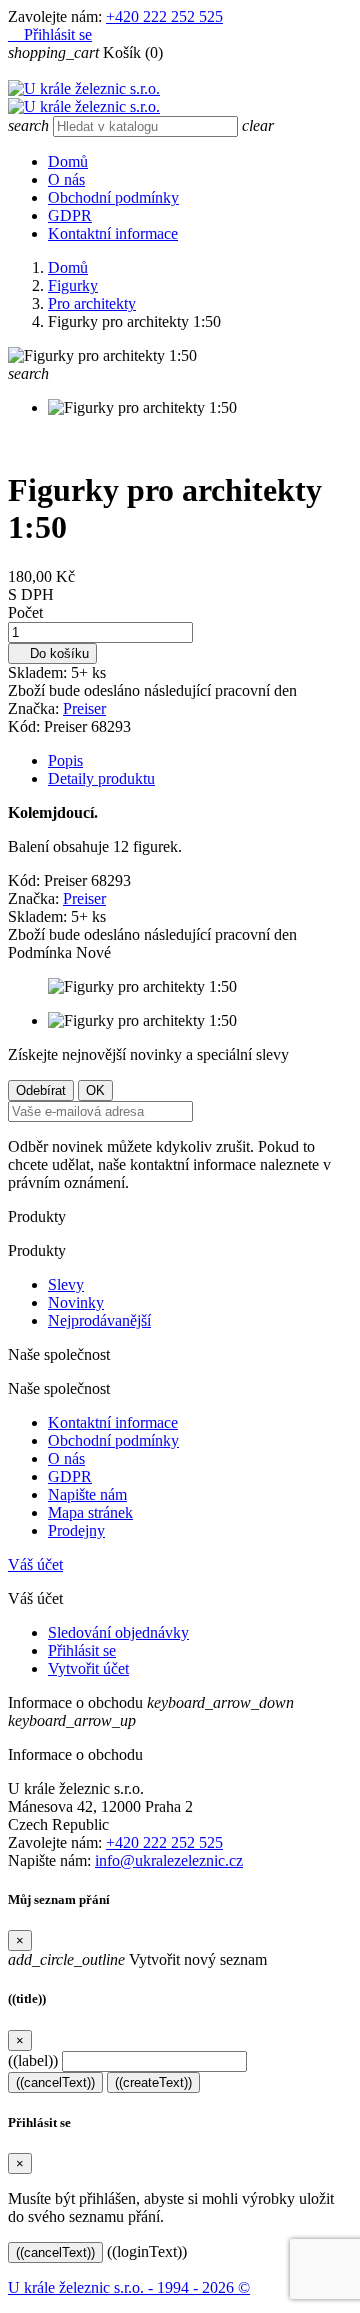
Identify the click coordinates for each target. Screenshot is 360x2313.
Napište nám (87, 1494)
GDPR (70, 215)
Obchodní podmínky (113, 197)
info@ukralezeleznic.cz (169, 1860)
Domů (68, 161)
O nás (66, 179)
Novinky (76, 1302)
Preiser (84, 708)
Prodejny (76, 1530)
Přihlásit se (82, 1650)
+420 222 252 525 (164, 16)
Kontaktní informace (113, 233)
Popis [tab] (65, 760)
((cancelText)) (55, 2082)
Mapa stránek (90, 1512)
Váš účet (35, 1564)
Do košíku (52, 653)
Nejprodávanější (99, 1320)
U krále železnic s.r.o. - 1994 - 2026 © (129, 2287)
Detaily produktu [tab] (101, 778)
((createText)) (153, 2082)
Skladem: (39, 672)
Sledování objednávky (118, 1632)
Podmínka (42, 952)
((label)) (33, 2060)
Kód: (26, 726)
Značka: (35, 708)
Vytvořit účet (88, 1668)
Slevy (66, 1284)
